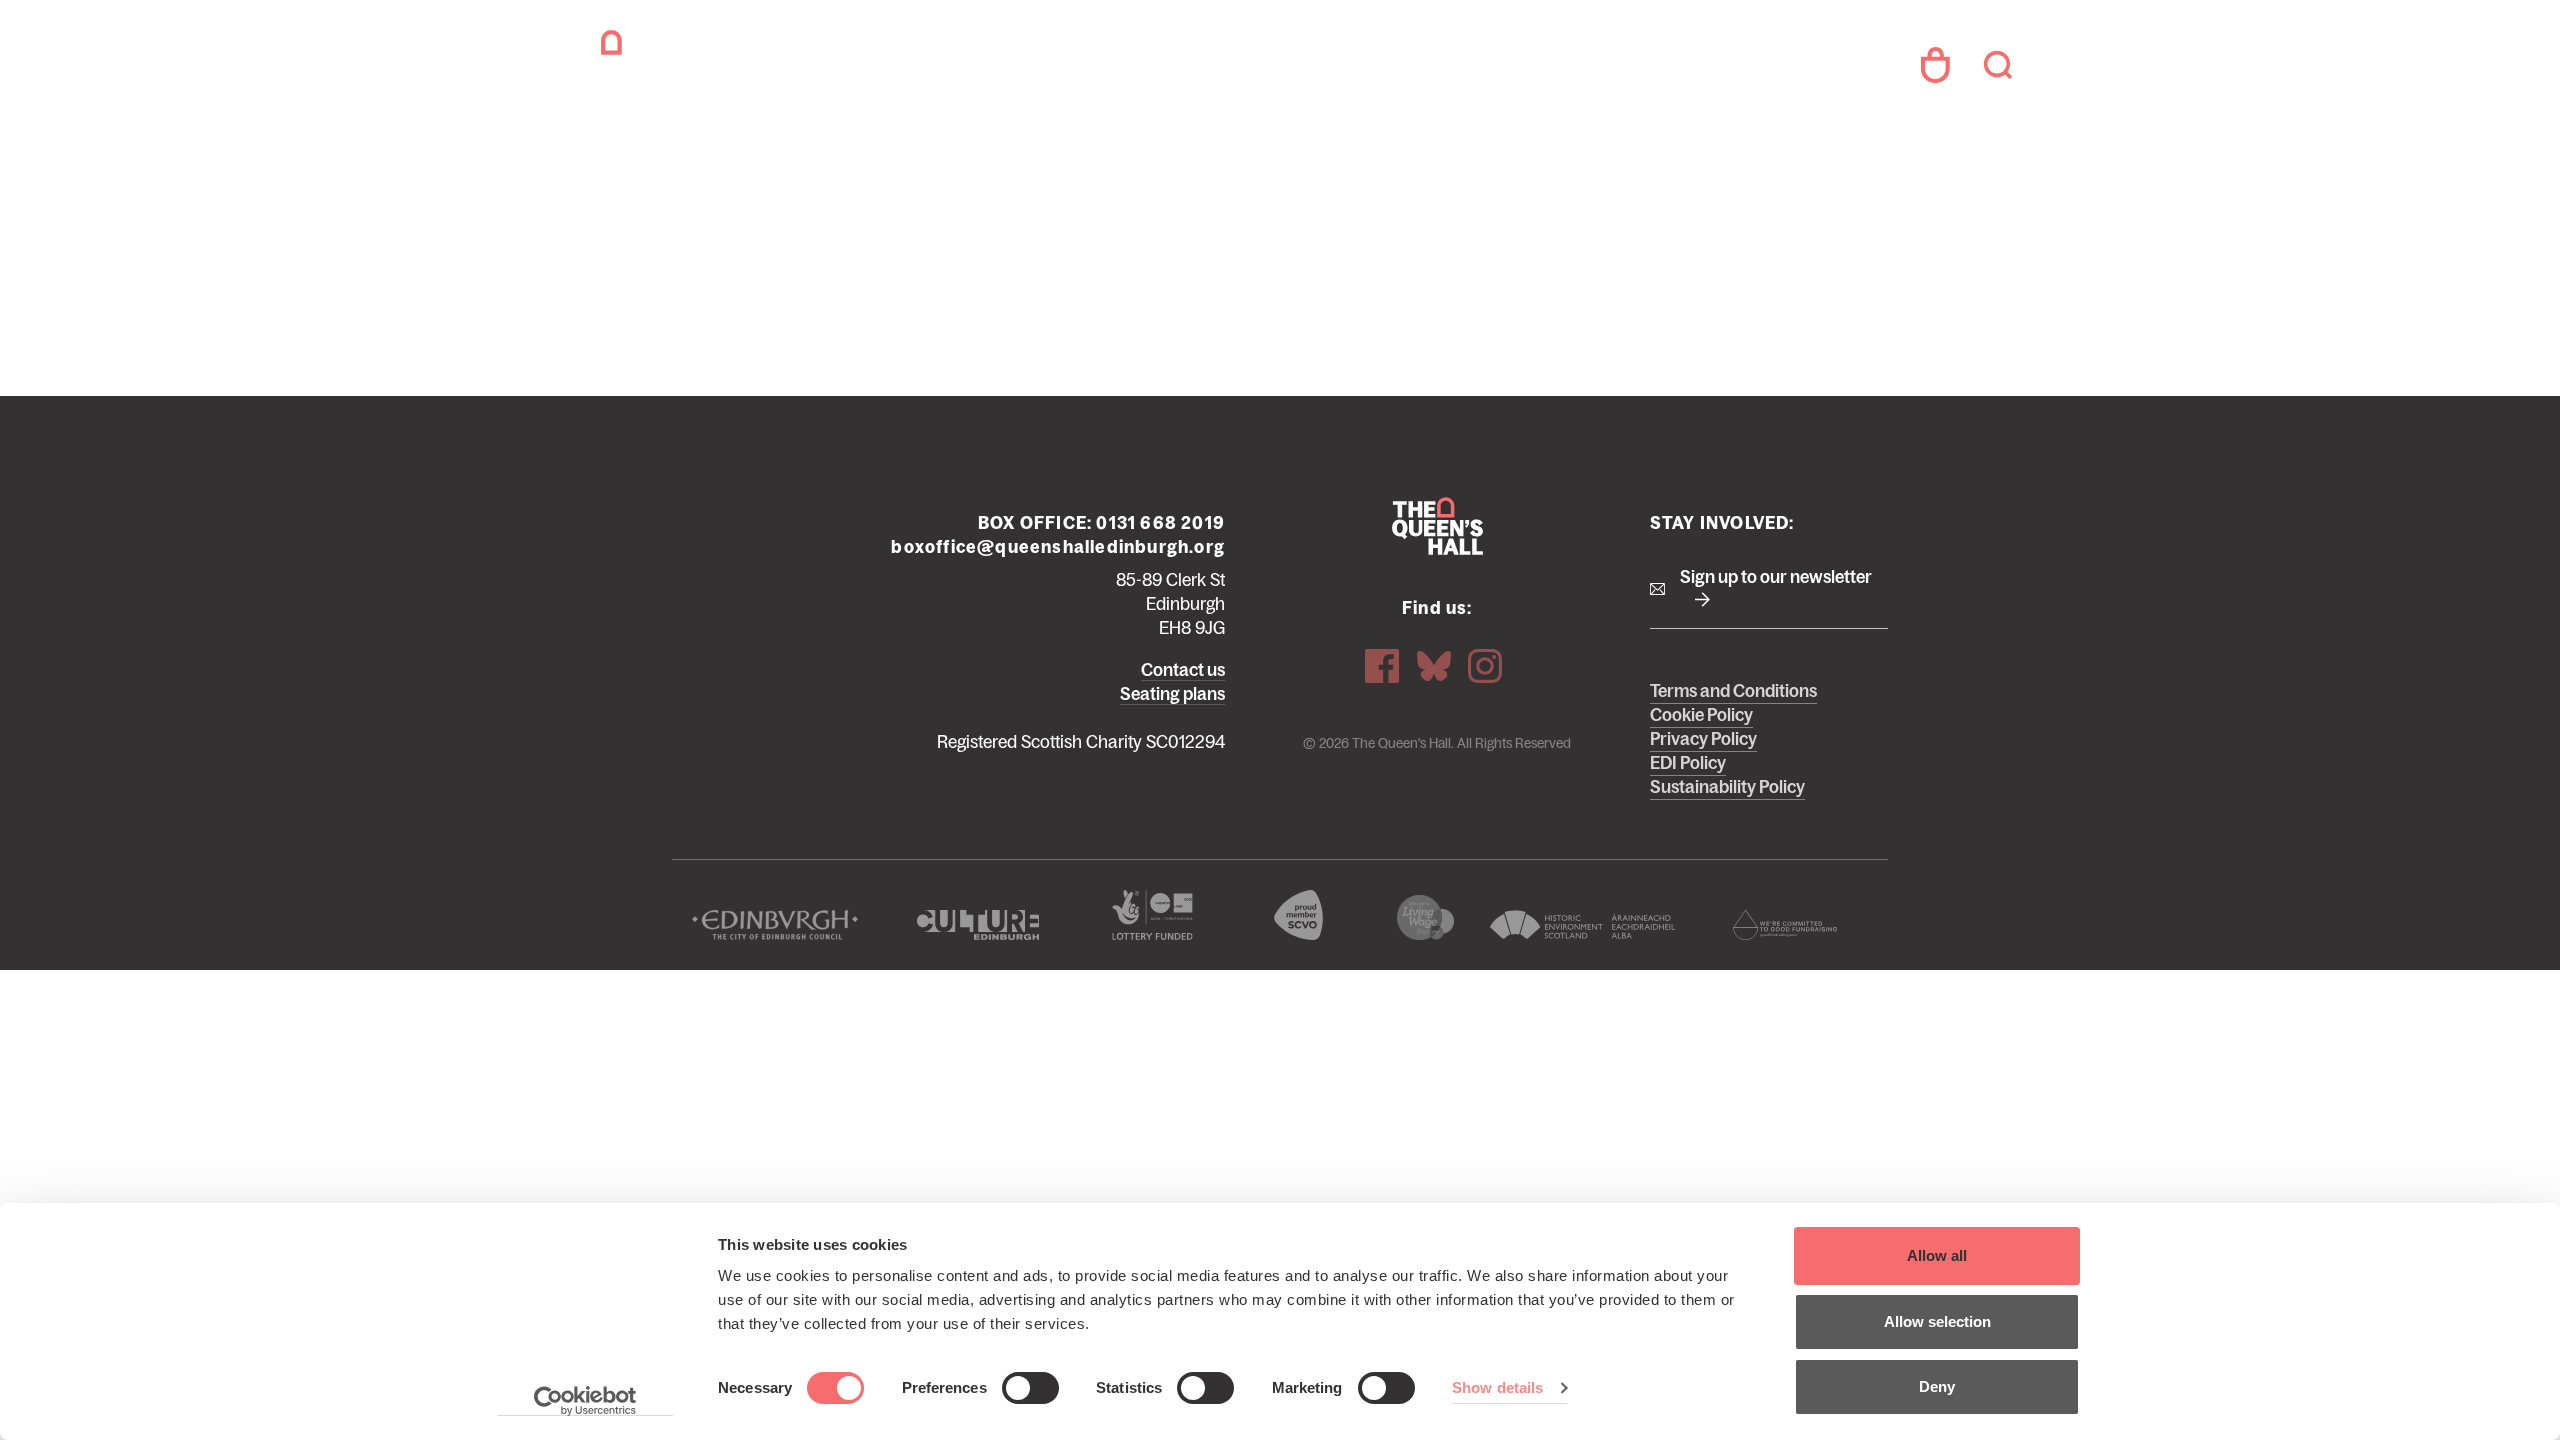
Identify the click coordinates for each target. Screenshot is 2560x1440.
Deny (1937, 1386)
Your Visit (1128, 69)
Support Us (1247, 69)
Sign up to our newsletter (1776, 577)
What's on (1015, 69)
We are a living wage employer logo (1425, 917)
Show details (1497, 1387)
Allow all (1937, 1255)
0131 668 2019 (1160, 523)
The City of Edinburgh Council (775, 925)
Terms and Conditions (1733, 691)
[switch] (1030, 1388)
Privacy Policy (1703, 739)
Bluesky (1434, 666)
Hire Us (1558, 69)
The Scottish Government (1152, 915)
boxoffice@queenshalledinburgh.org (1058, 547)
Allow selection (1937, 1321)
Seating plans (1172, 694)
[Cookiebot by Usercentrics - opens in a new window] (585, 1401)
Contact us (1183, 670)
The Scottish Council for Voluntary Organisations (1298, 915)
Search (1998, 65)
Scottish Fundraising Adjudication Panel (1784, 925)
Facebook (1382, 666)
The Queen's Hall (682, 65)
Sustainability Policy (1727, 787)
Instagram (1485, 666)
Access (1467, 69)
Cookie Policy (1701, 715)
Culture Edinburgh (978, 925)
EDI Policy (1688, 763)
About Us (1366, 69)
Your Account (1935, 65)
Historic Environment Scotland (1582, 925)
